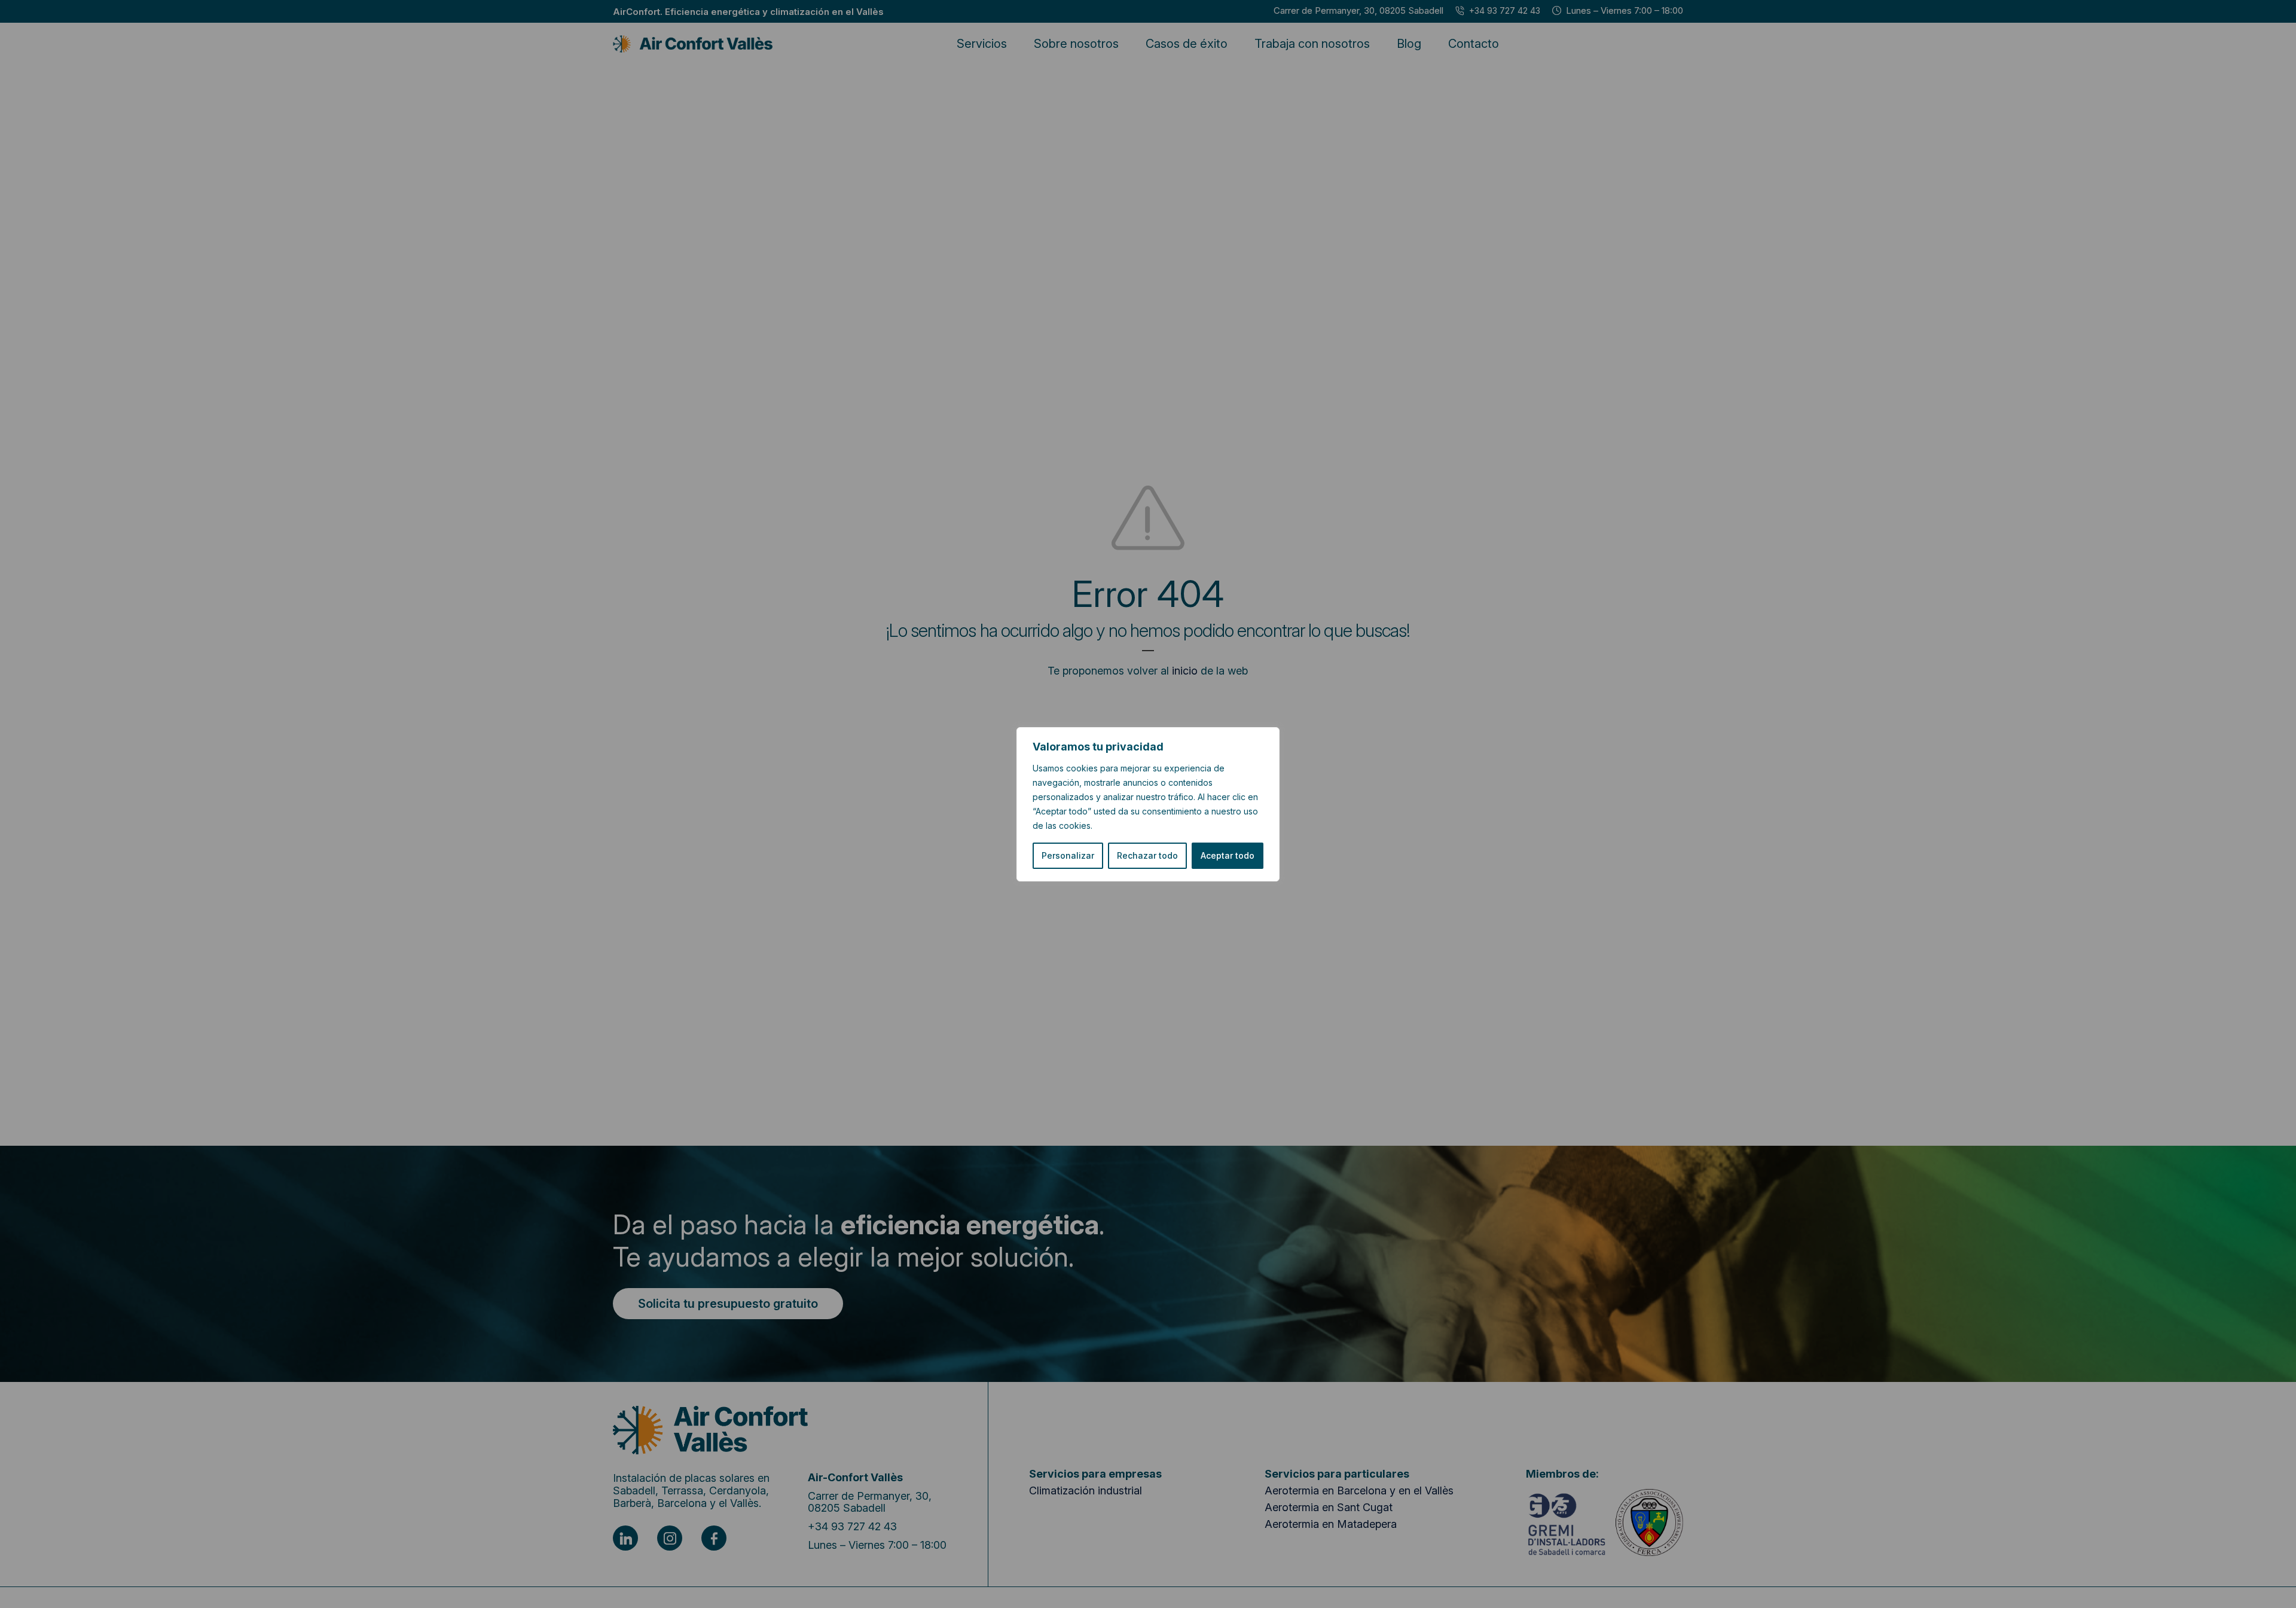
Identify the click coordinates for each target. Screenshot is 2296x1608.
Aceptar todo (1228, 855)
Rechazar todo (1147, 855)
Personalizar (1068, 855)
